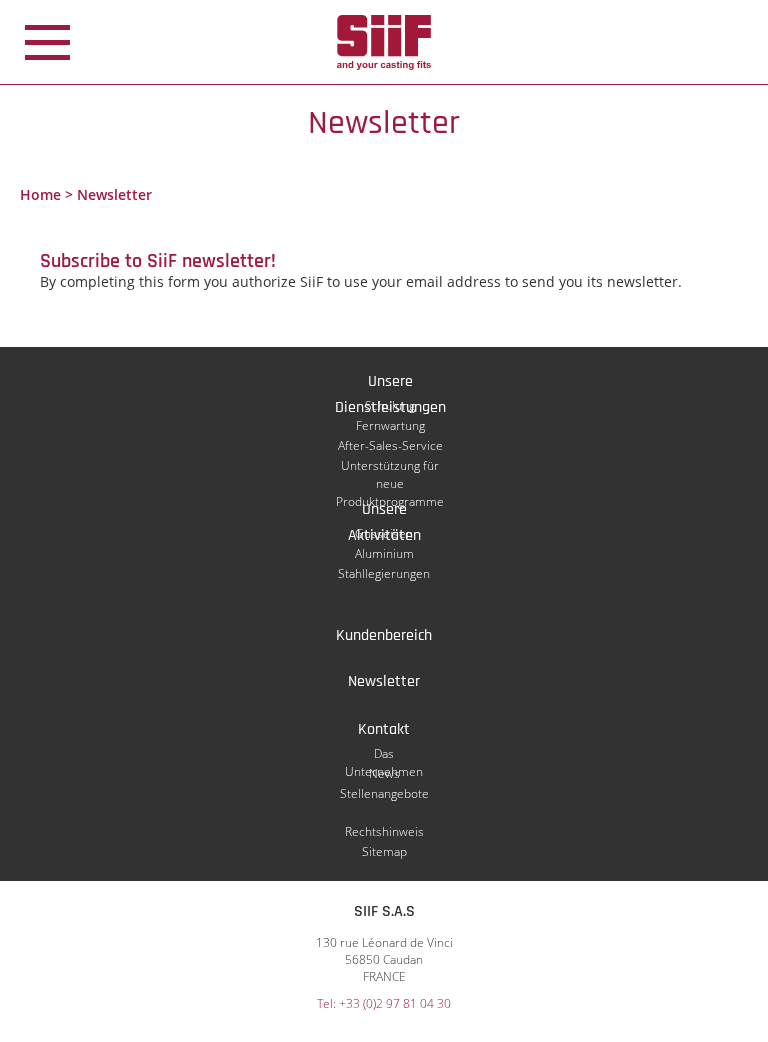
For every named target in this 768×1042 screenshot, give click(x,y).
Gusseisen (384, 533)
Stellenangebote (384, 793)
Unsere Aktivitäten (384, 511)
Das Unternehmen (384, 754)
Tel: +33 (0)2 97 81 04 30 (384, 1003)
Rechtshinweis (384, 831)
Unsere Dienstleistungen (390, 383)
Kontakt (384, 729)
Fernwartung (390, 425)
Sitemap (384, 851)
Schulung (390, 405)
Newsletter (384, 681)
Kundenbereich (384, 635)
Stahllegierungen (384, 573)
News (384, 773)
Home (40, 194)
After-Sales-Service (390, 445)
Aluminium (384, 553)
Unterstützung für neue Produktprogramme (390, 466)
